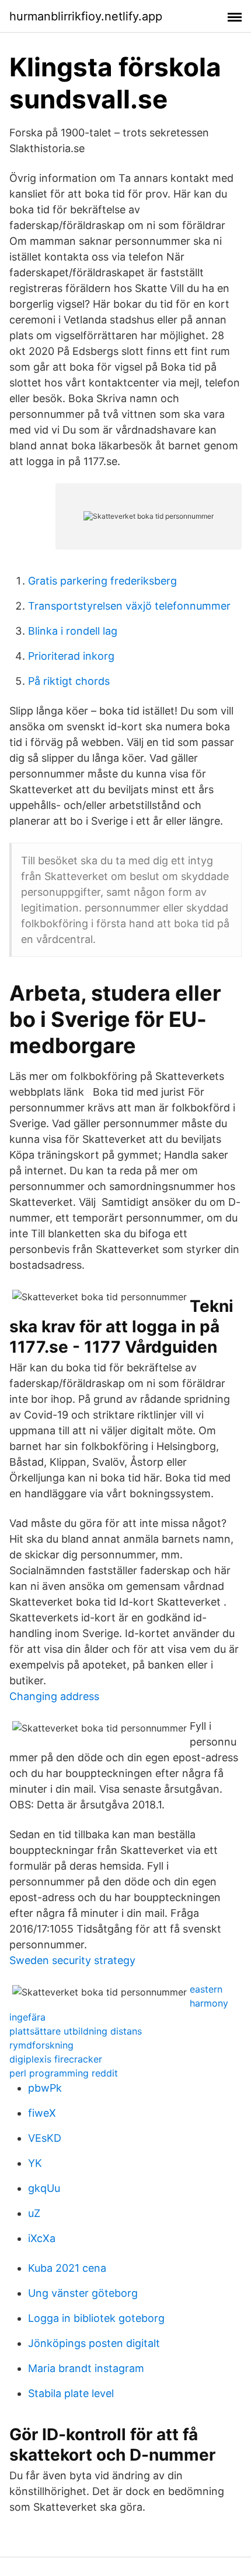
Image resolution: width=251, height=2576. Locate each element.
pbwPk (45, 2088)
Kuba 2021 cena (67, 2268)
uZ (34, 2213)
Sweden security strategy (72, 1960)
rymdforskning (41, 2045)
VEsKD (45, 2138)
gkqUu (44, 2188)
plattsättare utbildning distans (76, 2031)
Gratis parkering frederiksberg (102, 581)
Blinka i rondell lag (73, 631)
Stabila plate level (71, 2393)
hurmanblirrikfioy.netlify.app (86, 16)
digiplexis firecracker (56, 2059)
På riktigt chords (69, 681)
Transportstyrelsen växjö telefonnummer (129, 606)
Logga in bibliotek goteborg (96, 2318)
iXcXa (42, 2238)
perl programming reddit (64, 2073)
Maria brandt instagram (86, 2368)
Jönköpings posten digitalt (94, 2343)
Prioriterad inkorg (71, 656)
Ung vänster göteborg (83, 2293)
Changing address (54, 1696)
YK (35, 2163)
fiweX (42, 2113)
